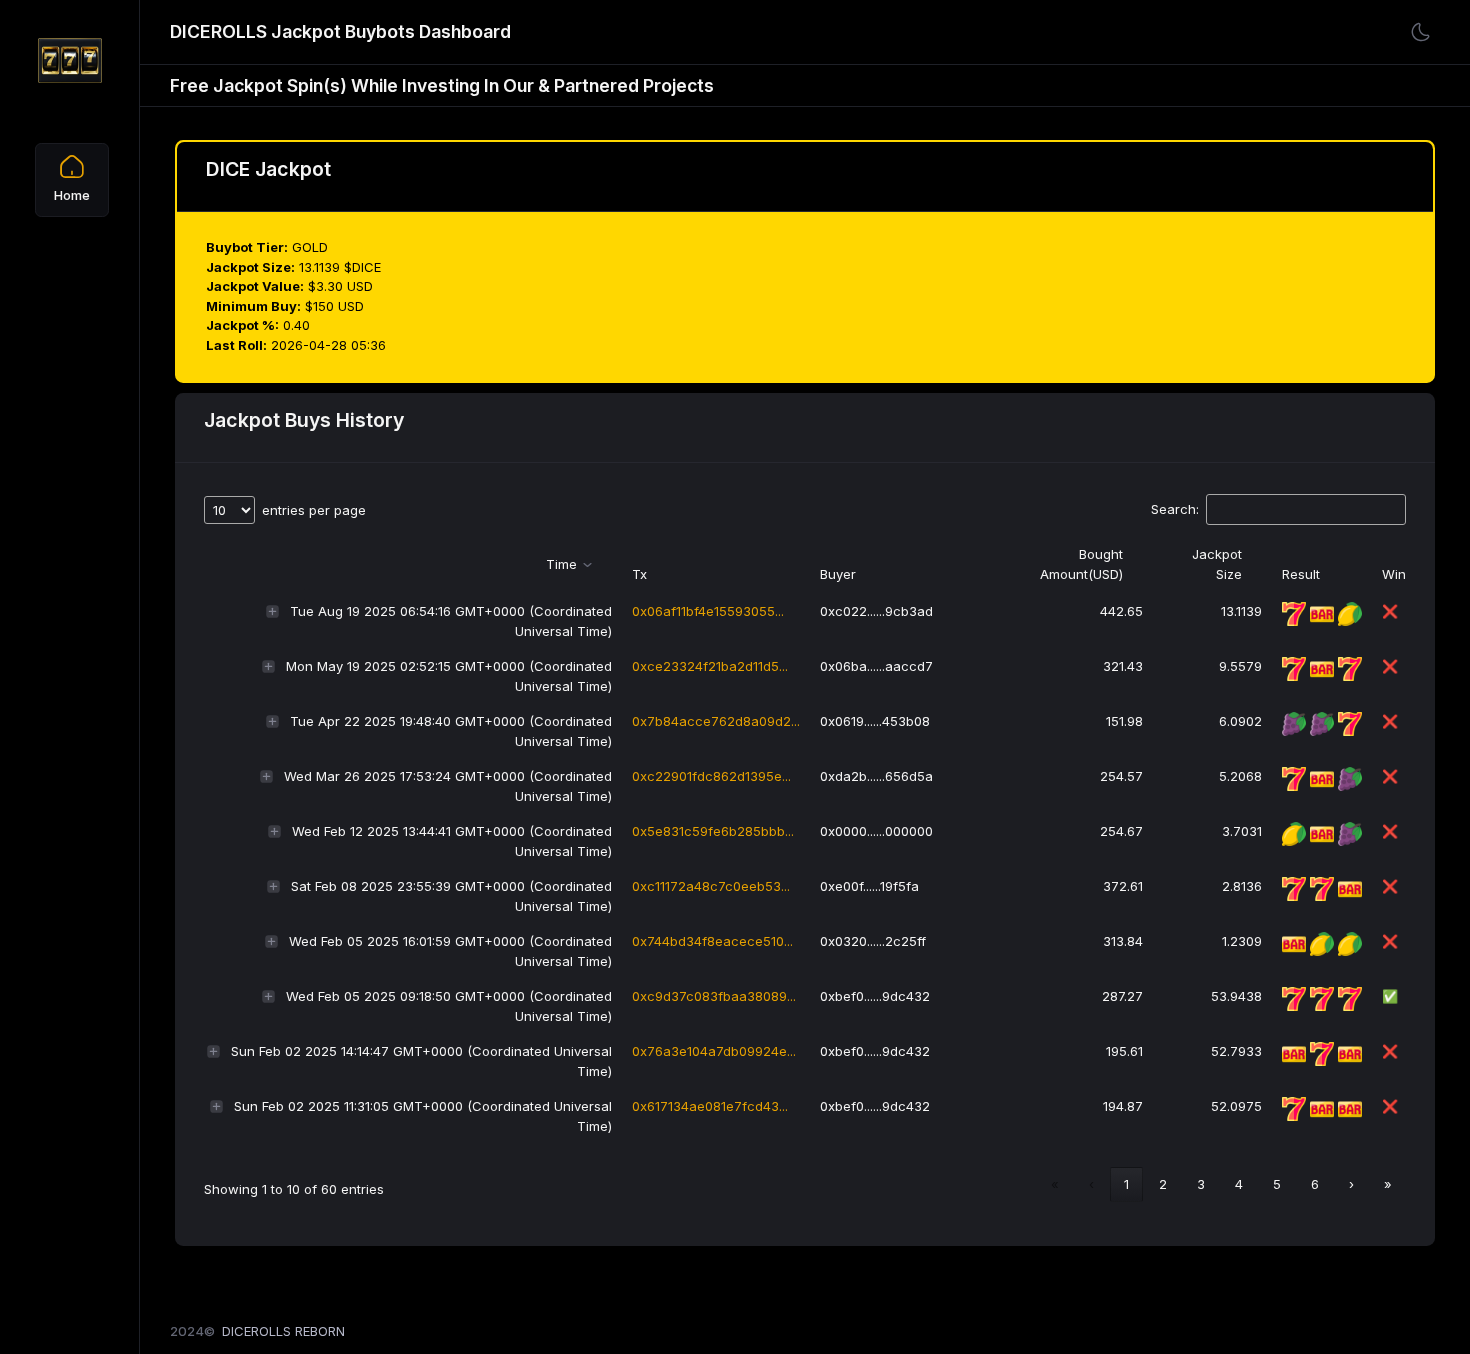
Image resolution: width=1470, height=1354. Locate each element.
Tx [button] (639, 574)
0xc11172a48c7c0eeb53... (711, 886)
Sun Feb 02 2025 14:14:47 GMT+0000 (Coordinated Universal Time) (421, 1061)
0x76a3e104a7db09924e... (714, 1051)
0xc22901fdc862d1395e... (711, 776)
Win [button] (1394, 574)
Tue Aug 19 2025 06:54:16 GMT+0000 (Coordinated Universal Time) (451, 621)
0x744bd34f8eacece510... (712, 941)
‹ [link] (1091, 1184)
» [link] (1388, 1184)
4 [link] (1239, 1184)
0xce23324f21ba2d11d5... (710, 666)
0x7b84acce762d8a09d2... (716, 721)
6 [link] (1315, 1184)
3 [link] (1201, 1184)
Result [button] (1301, 574)
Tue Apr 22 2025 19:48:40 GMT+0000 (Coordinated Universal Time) (451, 731)
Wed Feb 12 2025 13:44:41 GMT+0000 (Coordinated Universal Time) (452, 841)
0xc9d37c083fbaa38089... (714, 996)
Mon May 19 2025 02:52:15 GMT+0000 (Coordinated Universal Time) (449, 676)
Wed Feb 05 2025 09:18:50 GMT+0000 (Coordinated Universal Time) (449, 1006)
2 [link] (1163, 1184)
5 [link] (1277, 1184)
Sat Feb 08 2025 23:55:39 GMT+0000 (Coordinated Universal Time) (451, 896)
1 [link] (1126, 1184)
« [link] (1055, 1184)
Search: (1175, 509)
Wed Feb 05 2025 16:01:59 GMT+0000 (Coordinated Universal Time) (450, 951)
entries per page (314, 510)
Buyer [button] (838, 574)
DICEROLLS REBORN (283, 1331)
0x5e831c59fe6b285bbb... (713, 831)
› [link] (1351, 1184)
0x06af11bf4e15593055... (708, 611)
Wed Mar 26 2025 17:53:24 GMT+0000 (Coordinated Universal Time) (448, 786)
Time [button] (561, 564)
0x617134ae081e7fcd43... (710, 1106)
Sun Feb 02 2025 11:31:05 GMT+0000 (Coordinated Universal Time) (423, 1116)
